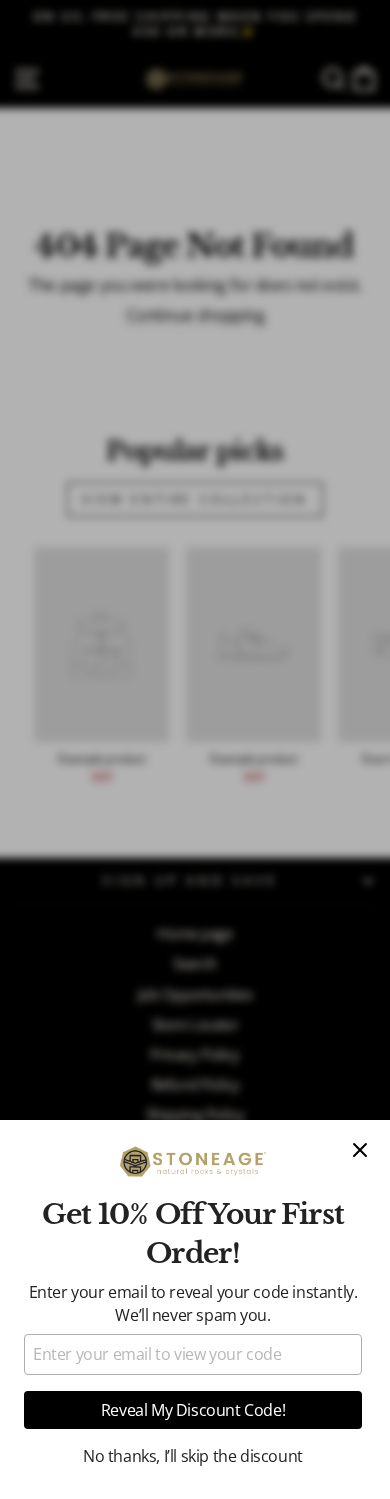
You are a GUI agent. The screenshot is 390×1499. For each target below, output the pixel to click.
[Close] (360, 1150)
